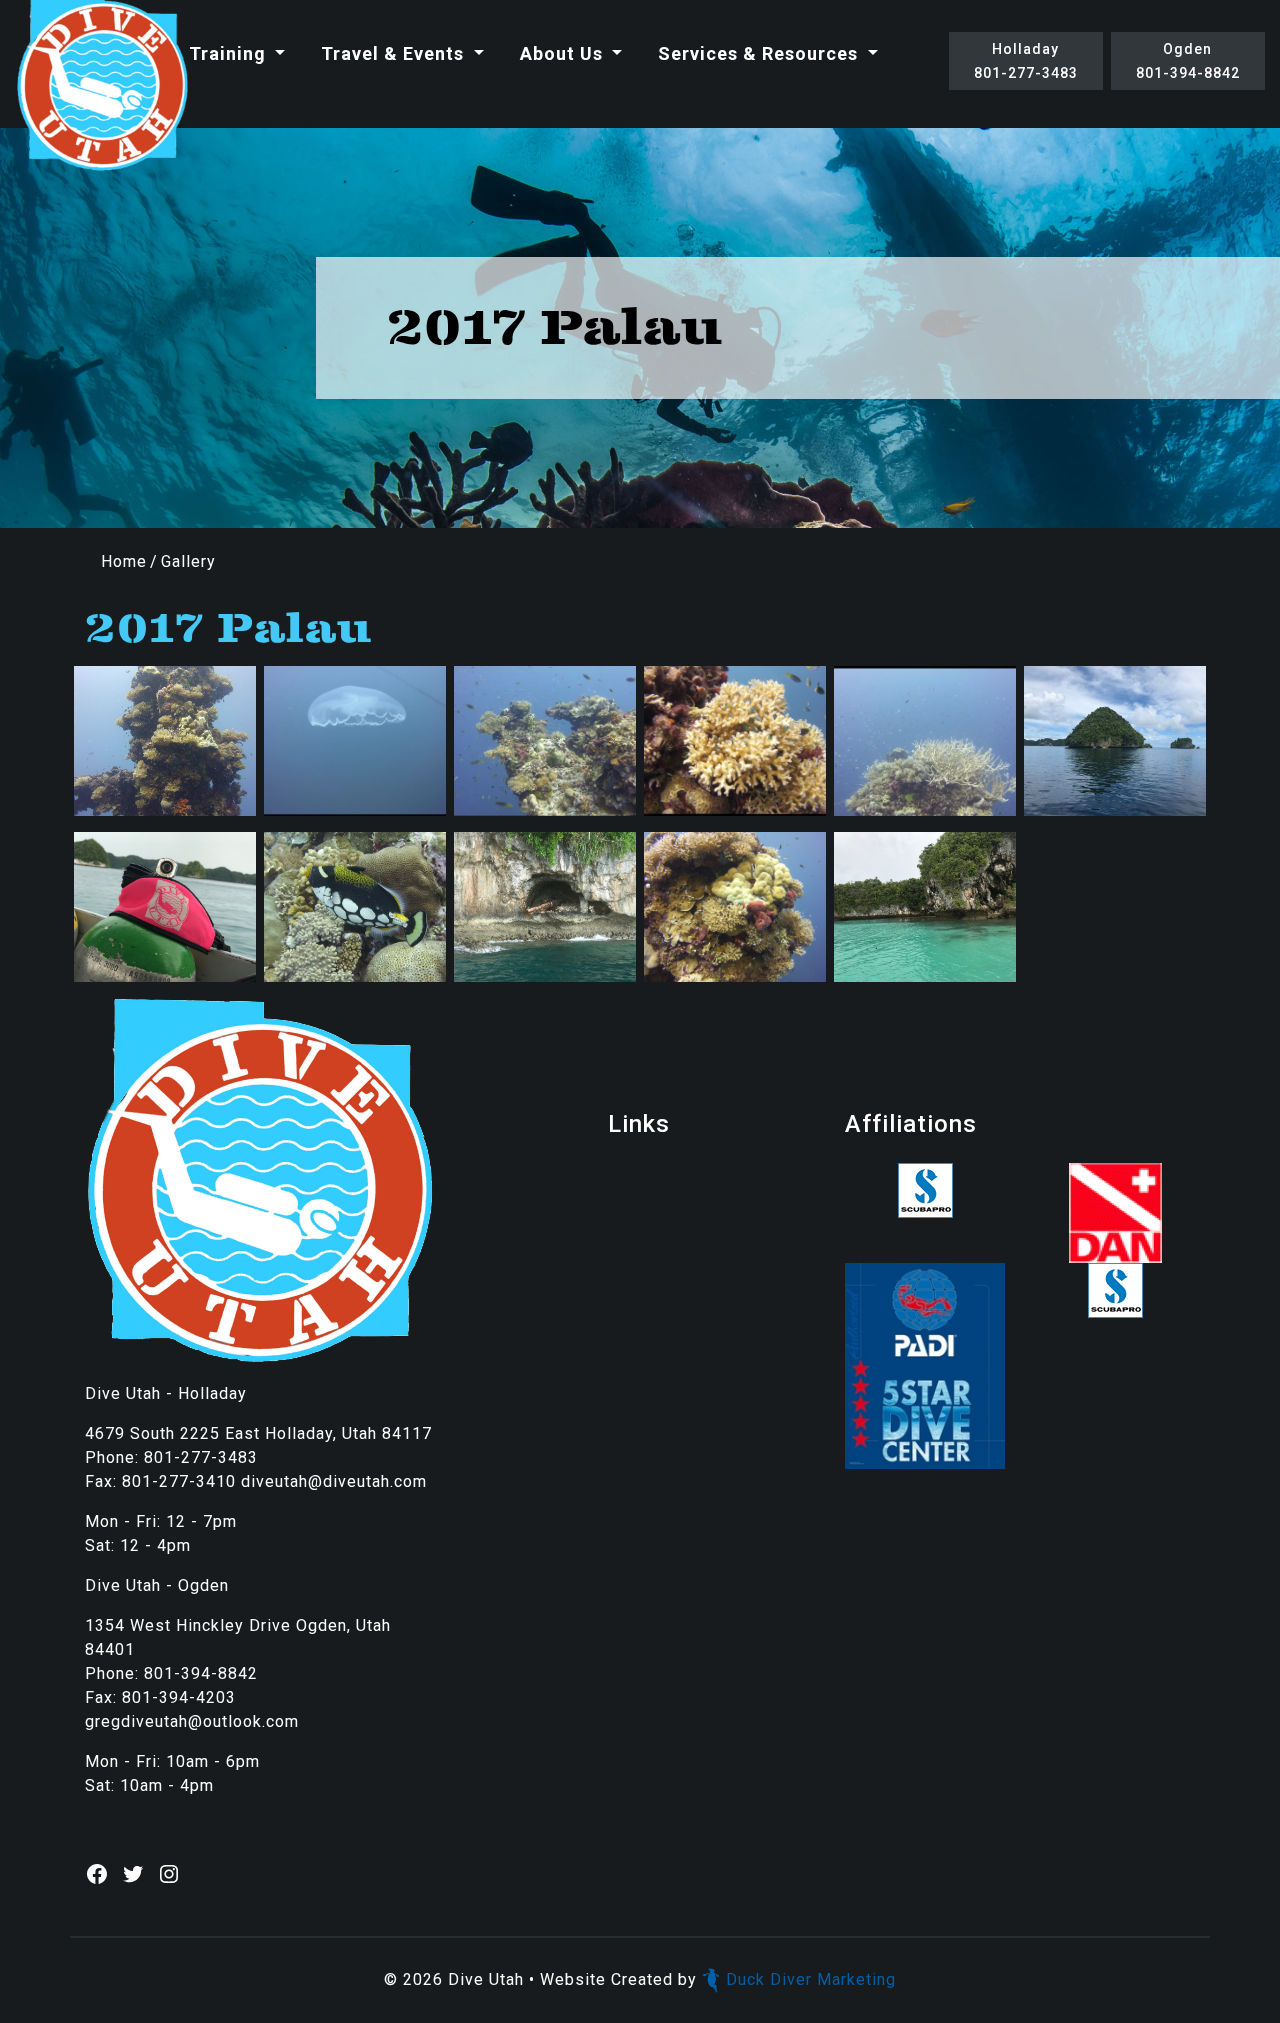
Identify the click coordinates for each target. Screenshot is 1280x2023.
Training (230, 53)
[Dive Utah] (102, 86)
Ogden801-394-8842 (1188, 61)
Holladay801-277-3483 (1026, 61)
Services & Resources (760, 53)
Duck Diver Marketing (811, 1979)
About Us (564, 53)
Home (124, 561)
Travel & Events (395, 53)
